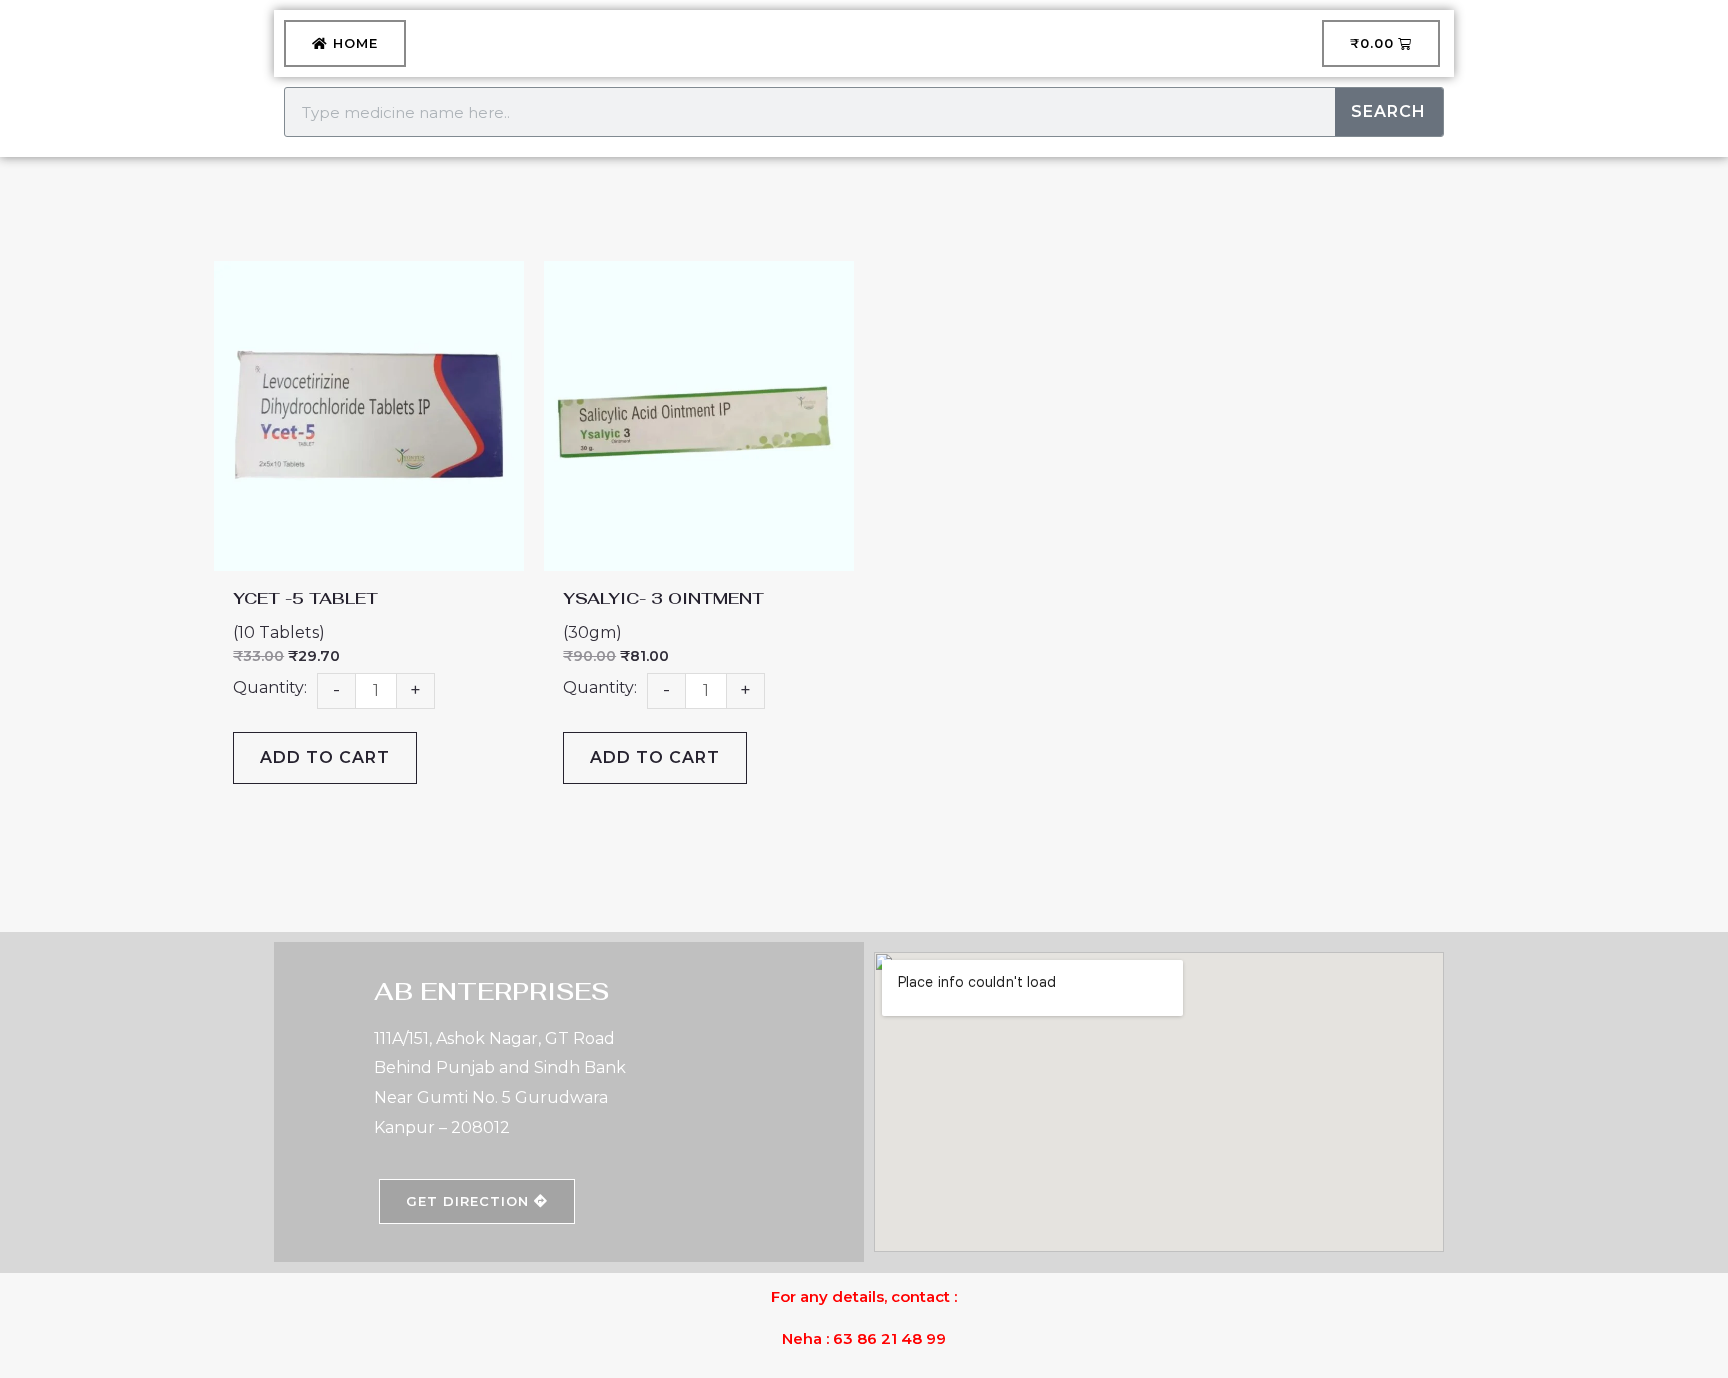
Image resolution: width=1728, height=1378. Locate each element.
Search (1388, 111)
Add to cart (325, 757)
